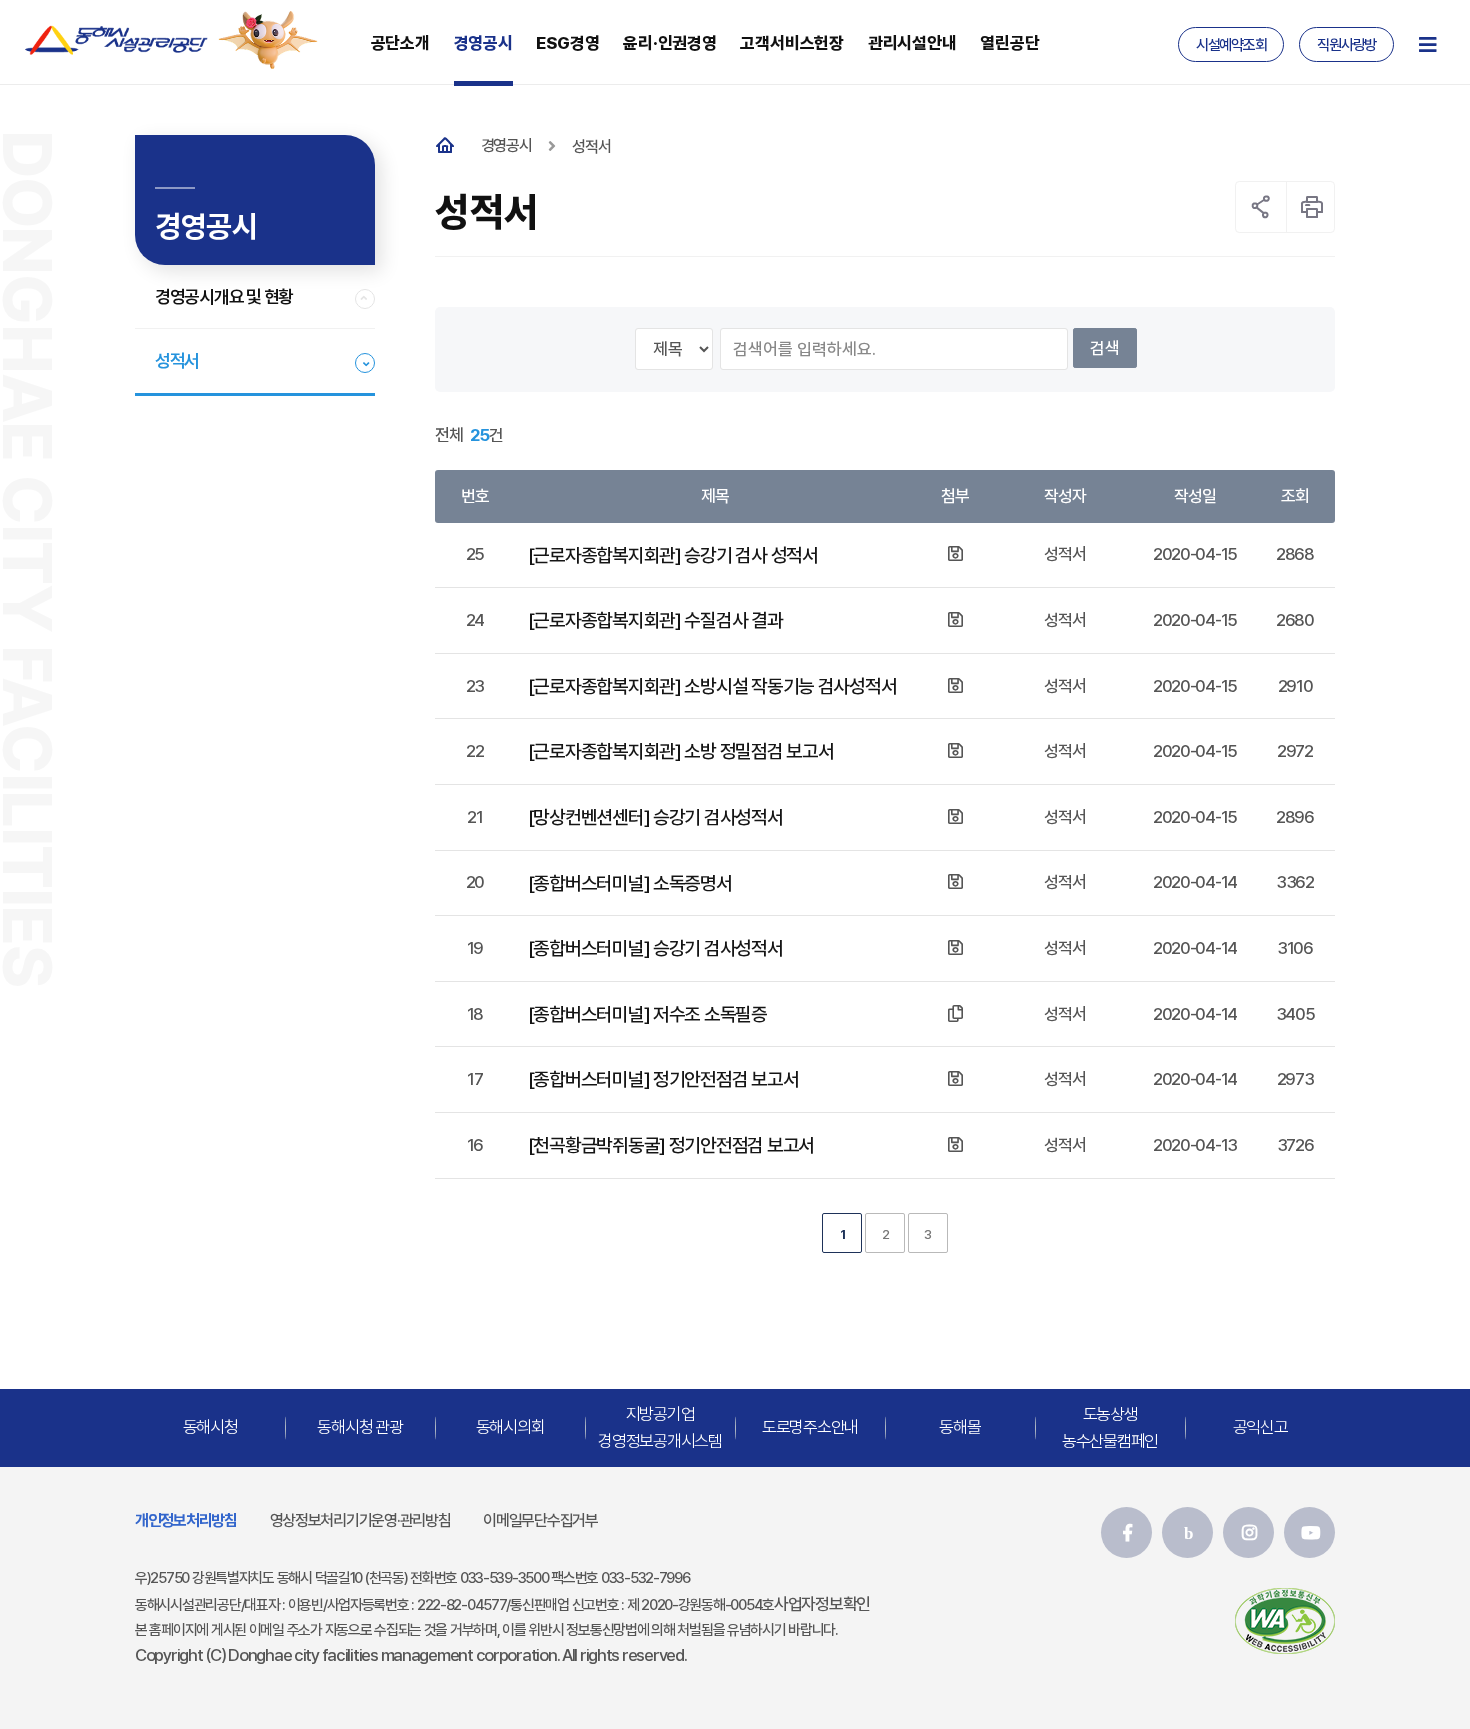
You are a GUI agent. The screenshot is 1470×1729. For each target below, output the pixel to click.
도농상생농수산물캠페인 (1110, 1426)
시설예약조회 (1231, 45)
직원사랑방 (1346, 45)
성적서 (177, 360)
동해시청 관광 (359, 1427)
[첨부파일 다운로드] (955, 554)
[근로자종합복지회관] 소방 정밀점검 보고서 (681, 751)
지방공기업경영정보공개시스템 (660, 1426)
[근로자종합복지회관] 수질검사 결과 (655, 620)
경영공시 (506, 146)
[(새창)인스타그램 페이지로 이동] (1248, 1532)
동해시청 (210, 1427)
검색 (1105, 348)
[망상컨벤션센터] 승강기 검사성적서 (655, 817)
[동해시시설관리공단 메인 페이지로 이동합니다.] (116, 40)
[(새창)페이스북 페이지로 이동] (1126, 1532)
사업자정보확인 (822, 1604)
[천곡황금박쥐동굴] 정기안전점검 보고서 (671, 1145)
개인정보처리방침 (186, 1520)
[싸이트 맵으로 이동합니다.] (1427, 44)
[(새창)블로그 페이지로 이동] (1187, 1532)
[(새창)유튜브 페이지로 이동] (1309, 1532)
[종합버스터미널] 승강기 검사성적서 (655, 948)
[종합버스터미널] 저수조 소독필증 (647, 1014)
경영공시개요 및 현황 (224, 296)
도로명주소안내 (810, 1427)
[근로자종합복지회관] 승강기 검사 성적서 (673, 555)
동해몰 (959, 1427)
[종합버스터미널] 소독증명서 (630, 883)
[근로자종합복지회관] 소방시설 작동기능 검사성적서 (712, 686)
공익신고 (1260, 1427)
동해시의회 (510, 1427)
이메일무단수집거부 (540, 1520)
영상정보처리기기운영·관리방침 (360, 1520)
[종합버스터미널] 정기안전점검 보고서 (663, 1079)
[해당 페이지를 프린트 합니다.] (1312, 207)
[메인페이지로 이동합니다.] (449, 146)
